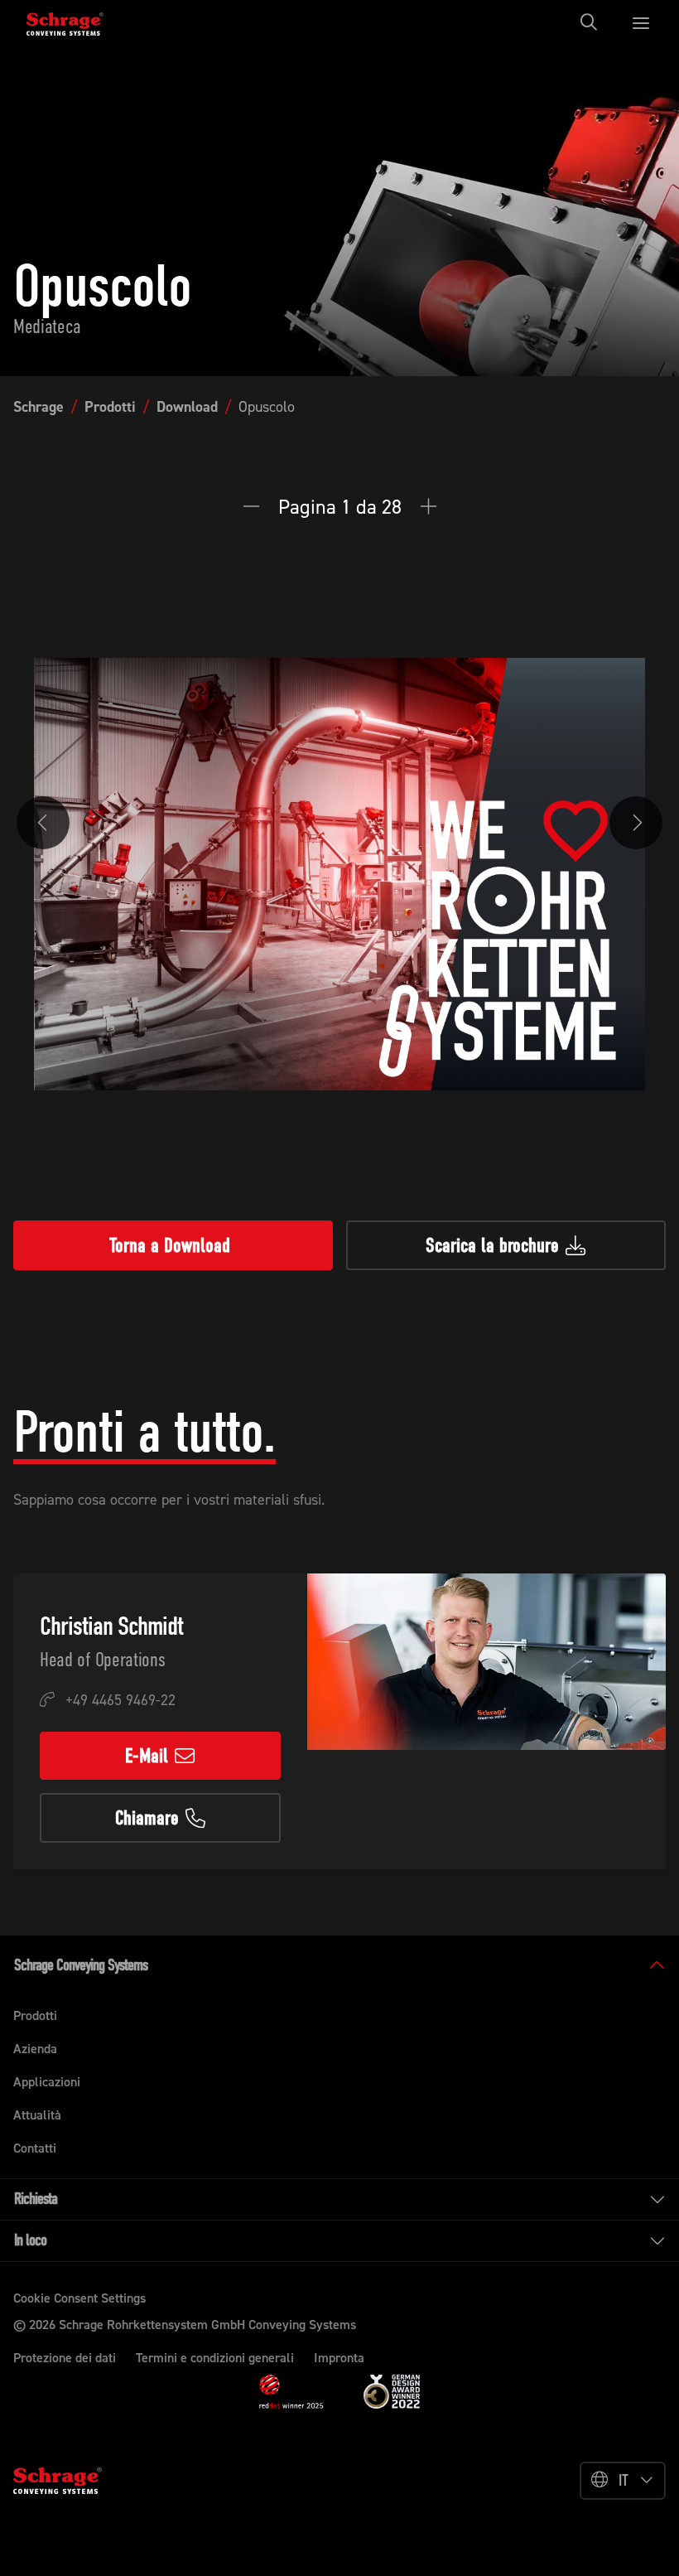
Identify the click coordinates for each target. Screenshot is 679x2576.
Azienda (35, 2049)
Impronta (339, 2358)
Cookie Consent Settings (79, 2298)
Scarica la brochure (492, 1245)
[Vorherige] (43, 823)
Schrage (39, 407)
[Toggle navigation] (594, 22)
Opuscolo (267, 407)
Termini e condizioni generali (215, 2358)
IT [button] (624, 2480)
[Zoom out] (258, 507)
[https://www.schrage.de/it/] (76, 22)
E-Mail (147, 1756)
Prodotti (110, 407)
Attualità (37, 2115)
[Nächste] (636, 823)
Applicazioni (47, 2082)
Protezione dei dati (65, 2358)
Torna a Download (170, 1245)
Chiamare (147, 1818)
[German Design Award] (392, 2390)
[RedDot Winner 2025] (291, 2392)
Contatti (35, 2148)
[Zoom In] (429, 507)
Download (187, 407)
